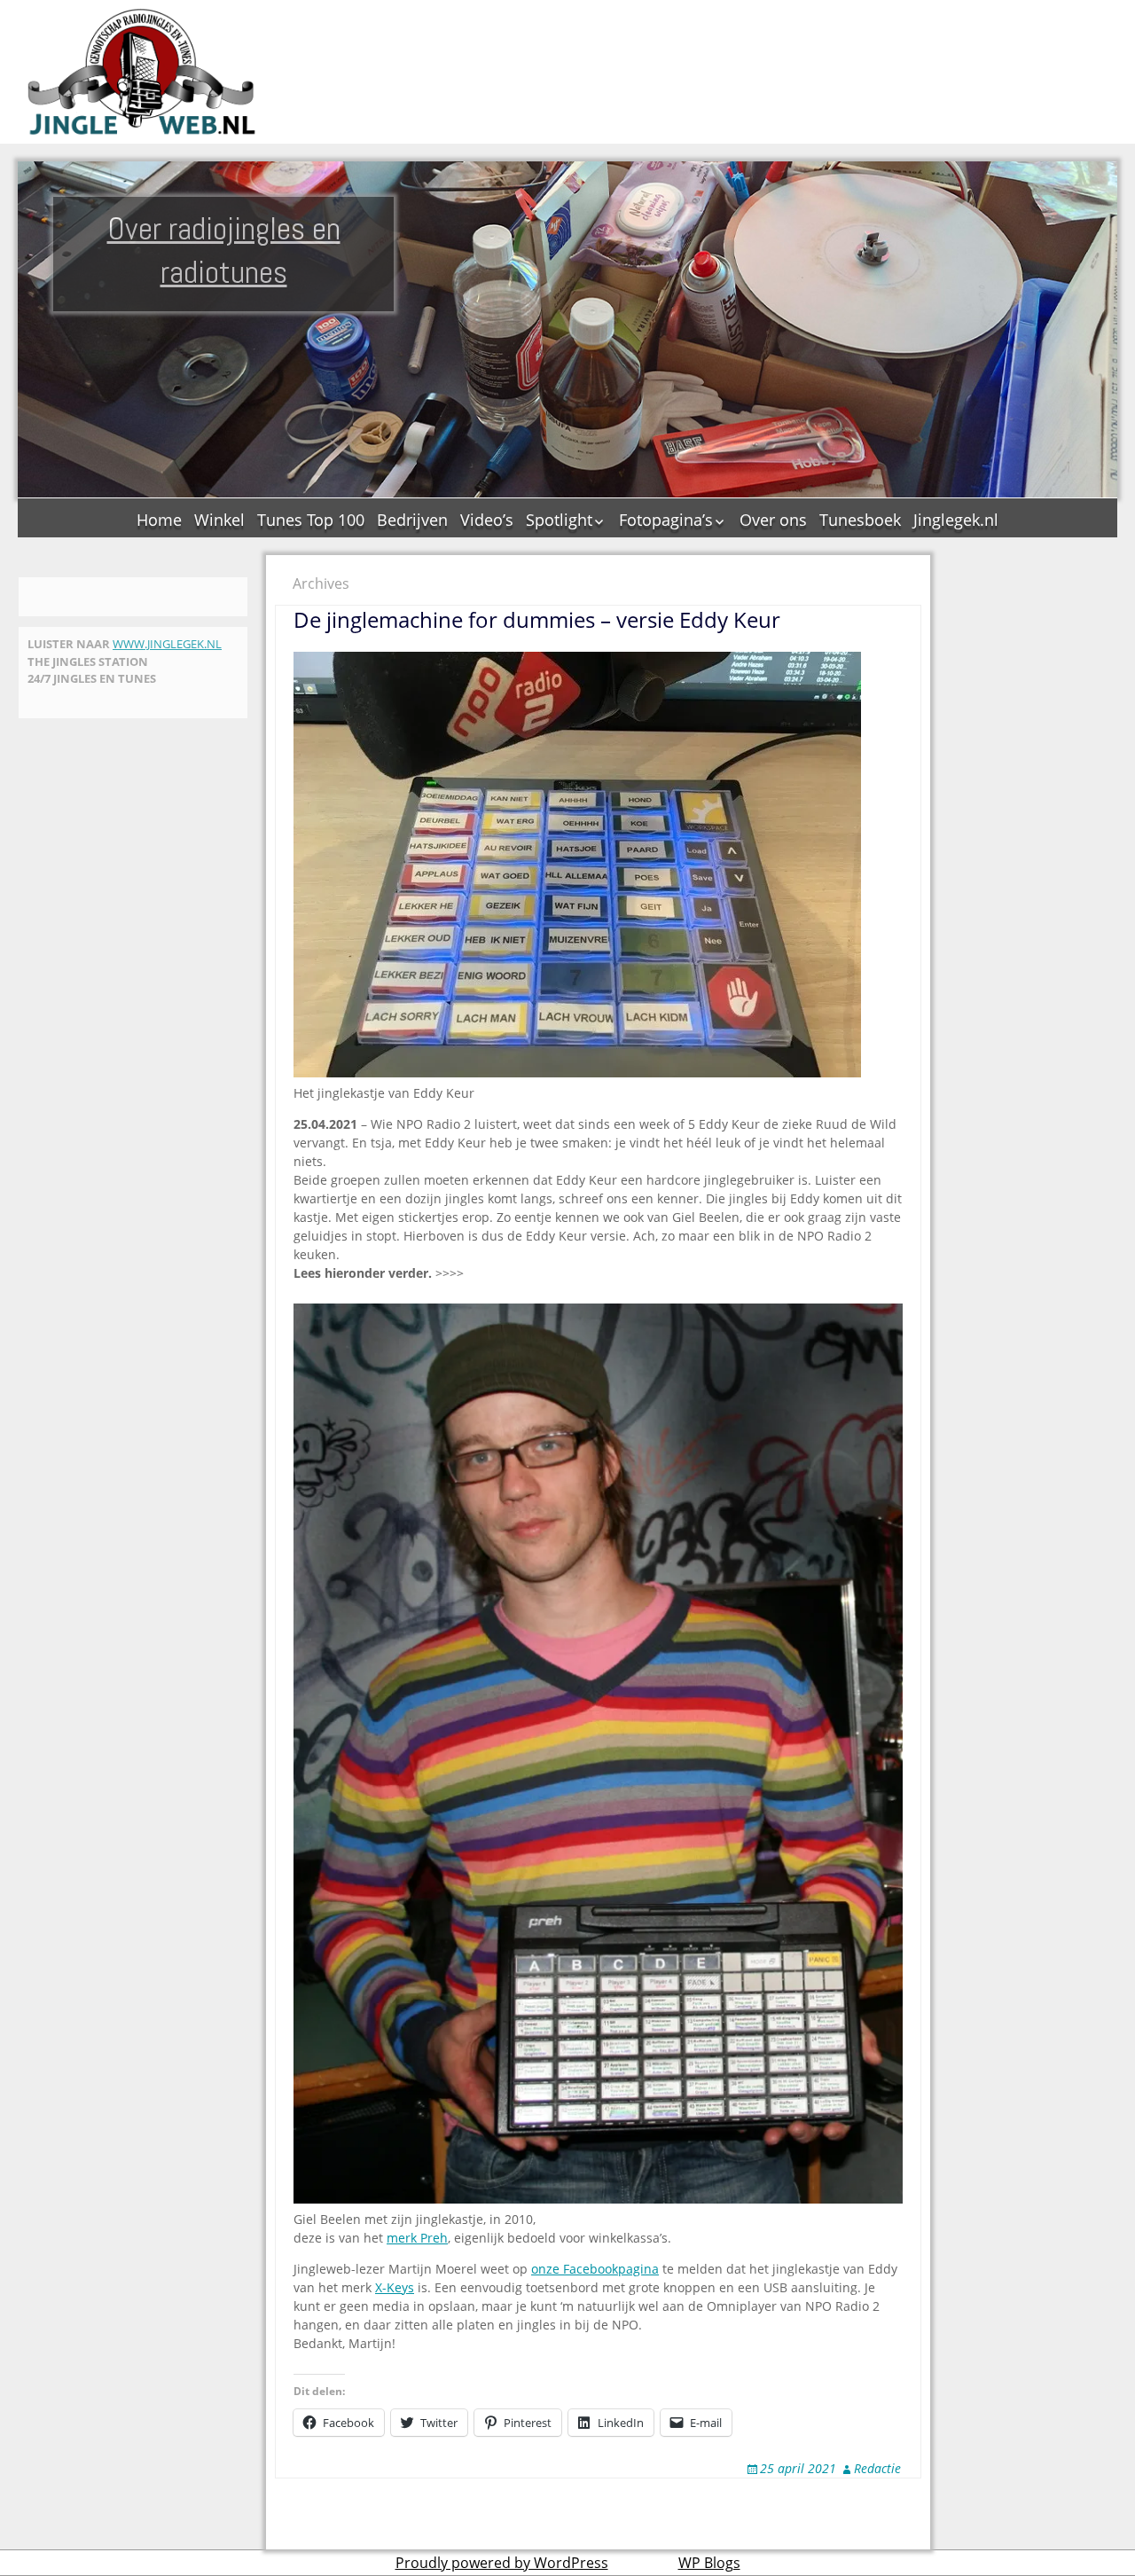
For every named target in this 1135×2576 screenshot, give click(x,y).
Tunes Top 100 (311, 520)
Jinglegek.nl (956, 520)
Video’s (487, 520)
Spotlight (559, 520)
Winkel (219, 520)
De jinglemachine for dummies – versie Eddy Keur (537, 619)
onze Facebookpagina (595, 2269)
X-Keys (395, 2287)
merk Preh (417, 2238)
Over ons (773, 520)
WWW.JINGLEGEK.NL (167, 644)
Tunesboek (860, 520)
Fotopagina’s (666, 520)
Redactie (877, 2468)
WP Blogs (709, 2563)
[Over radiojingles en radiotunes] (142, 72)
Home (159, 520)
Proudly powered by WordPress (502, 2563)
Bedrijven (412, 520)
